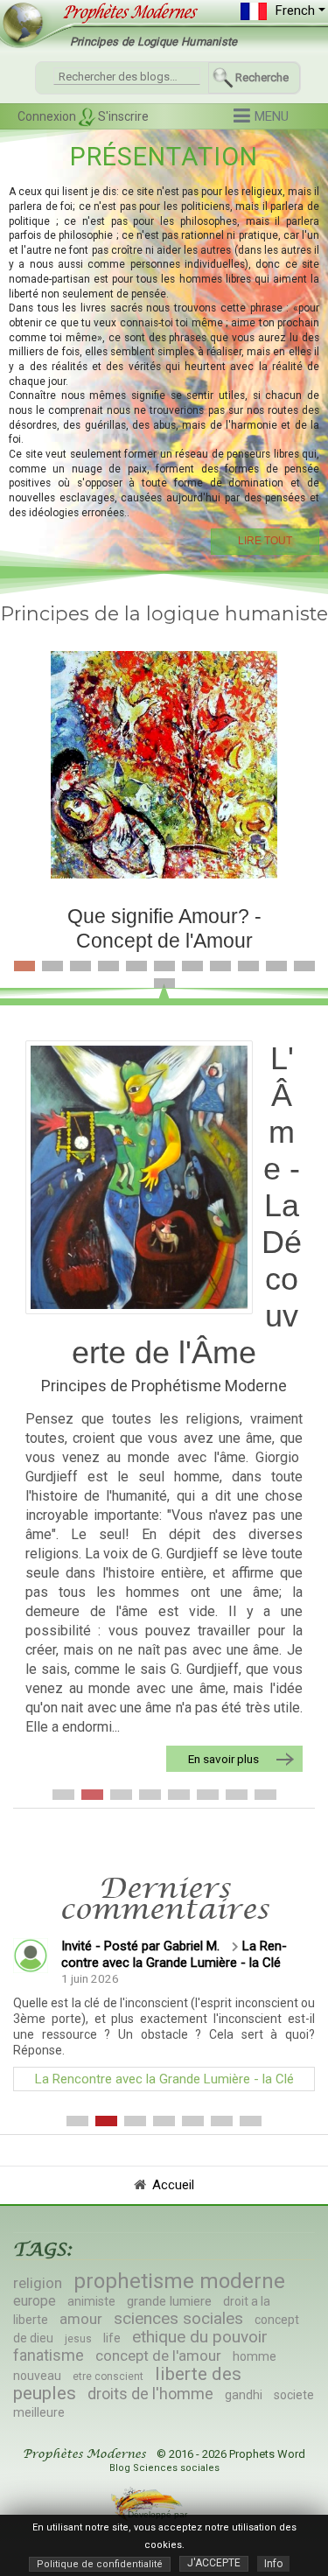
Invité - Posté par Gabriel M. (140, 1946)
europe (35, 2301)
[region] (164, 346)
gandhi (244, 2395)
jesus (78, 2339)
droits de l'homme (150, 2394)
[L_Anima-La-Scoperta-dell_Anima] (139, 1177)
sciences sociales (178, 2318)
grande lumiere (169, 2301)
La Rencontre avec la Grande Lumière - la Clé (174, 1954)
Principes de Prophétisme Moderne (164, 1386)
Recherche (262, 77)
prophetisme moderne (179, 2281)
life (112, 2338)
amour (81, 2319)
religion (38, 2283)
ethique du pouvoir (200, 2337)
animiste (91, 2301)
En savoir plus (223, 1759)
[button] (261, 117)
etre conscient (108, 2376)
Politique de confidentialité (100, 2564)
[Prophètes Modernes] (123, 12)
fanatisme (49, 2355)
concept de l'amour (158, 2355)
